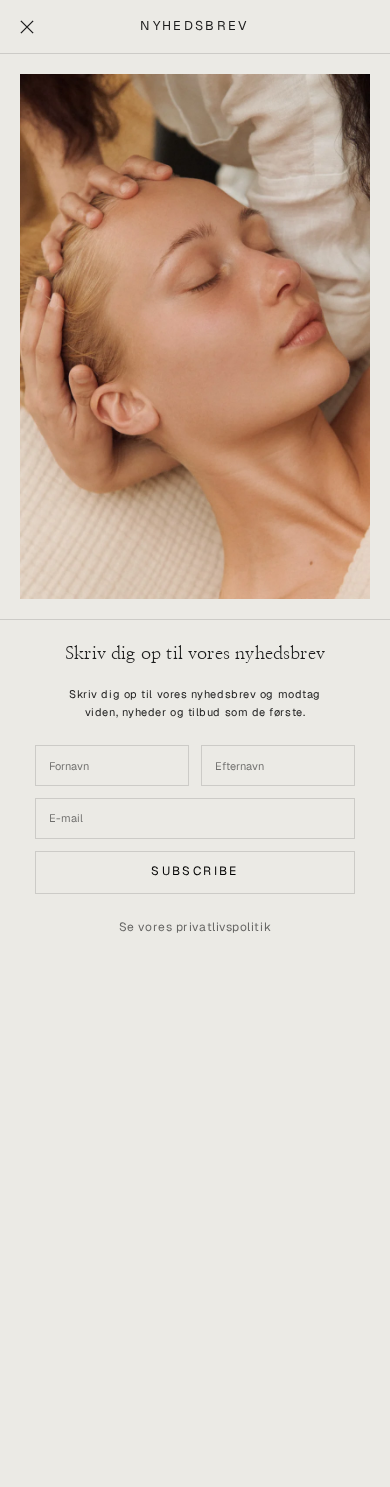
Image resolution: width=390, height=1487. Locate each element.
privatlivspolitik (223, 927)
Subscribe (195, 871)
